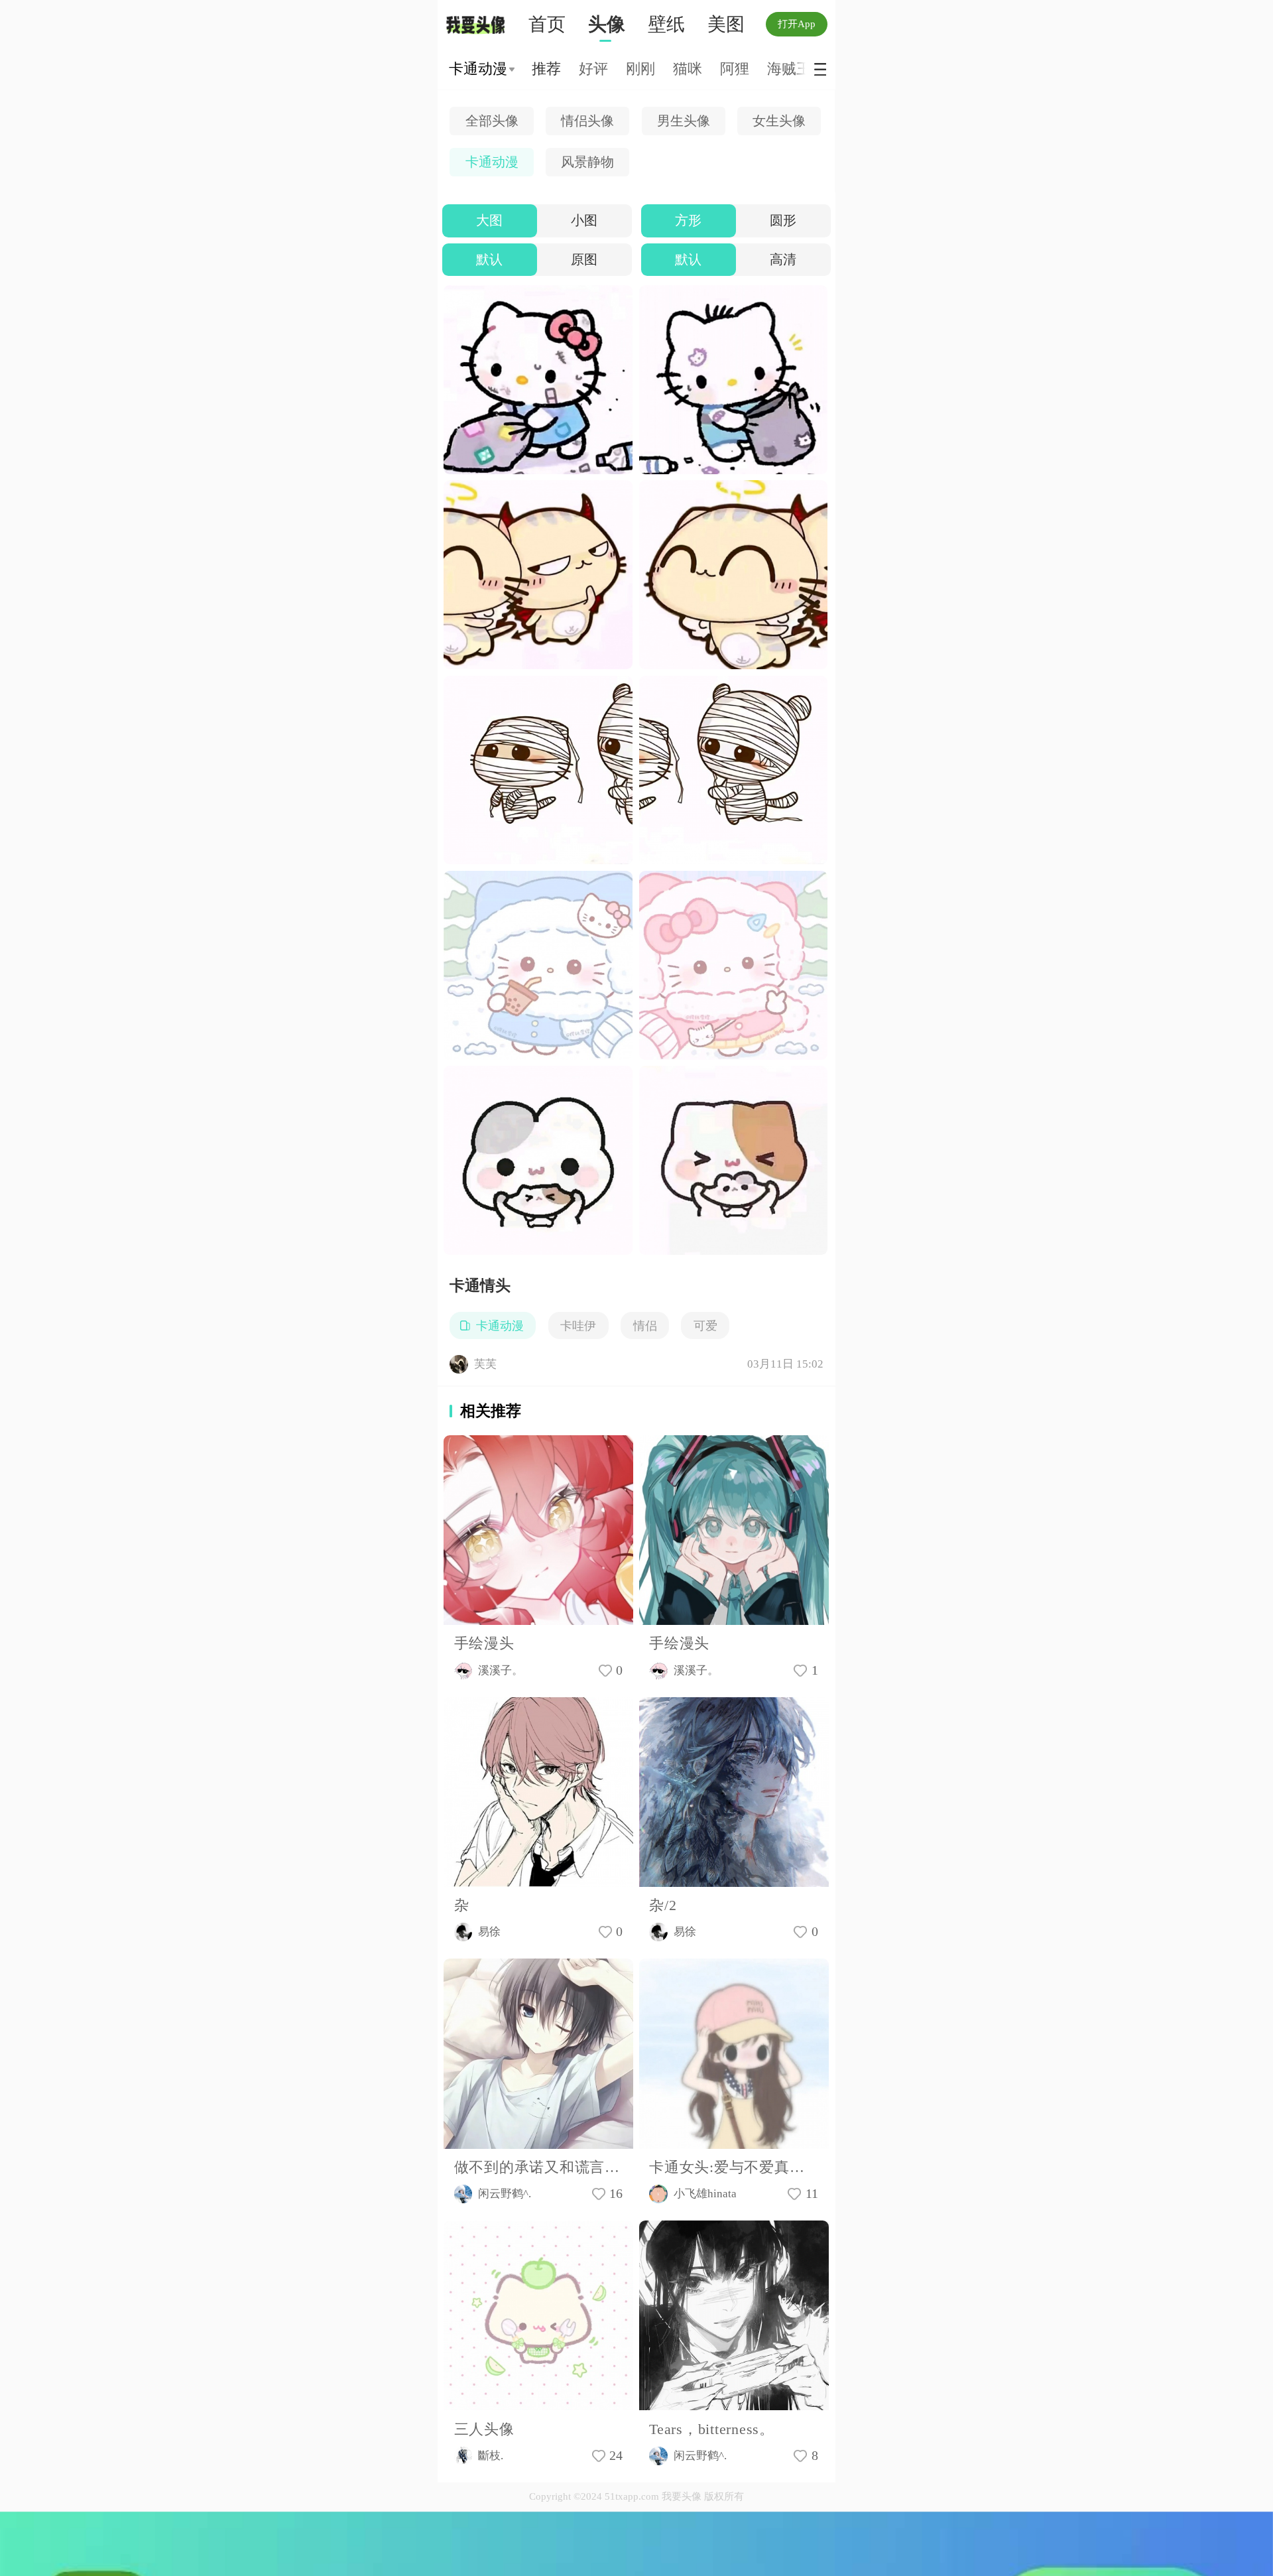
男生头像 (684, 121)
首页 (547, 24)
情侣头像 (587, 121)
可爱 (705, 1326)
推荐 (546, 69)
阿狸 (735, 69)
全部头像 (492, 121)
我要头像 (479, 25)
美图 (726, 24)
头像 (607, 24)
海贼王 (789, 69)
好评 (593, 69)
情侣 (645, 1326)
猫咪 (688, 69)
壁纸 (666, 24)
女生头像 (779, 121)
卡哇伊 (578, 1326)
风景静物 (587, 162)
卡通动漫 (492, 162)
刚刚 (640, 69)
